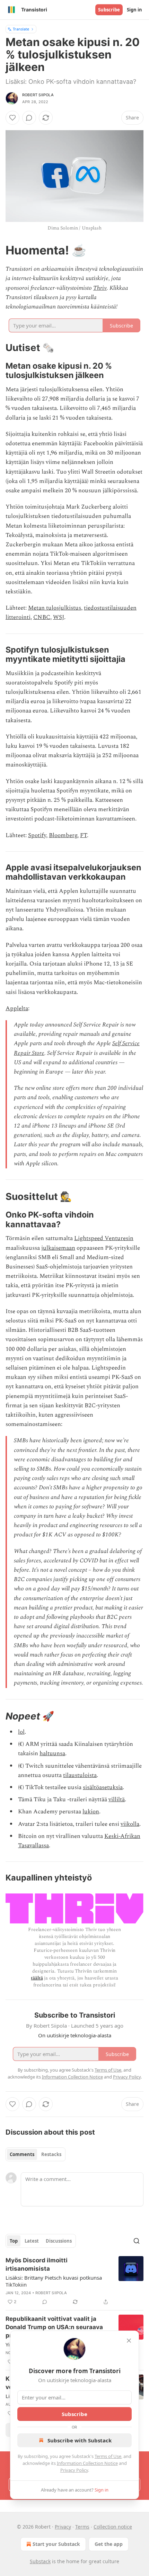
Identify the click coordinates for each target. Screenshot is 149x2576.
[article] (74, 2281)
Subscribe (109, 10)
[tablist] (36, 2154)
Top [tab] (14, 2241)
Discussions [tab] (59, 2241)
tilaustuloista (80, 1775)
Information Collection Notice (87, 2463)
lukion (91, 1812)
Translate (21, 29)
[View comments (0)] (29, 118)
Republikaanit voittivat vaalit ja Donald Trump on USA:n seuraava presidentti (54, 2327)
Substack (40, 2561)
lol (21, 1732)
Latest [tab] (32, 2241)
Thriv (100, 288)
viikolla (130, 1824)
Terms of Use (108, 2456)
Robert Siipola (38, 95)
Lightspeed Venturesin (104, 1238)
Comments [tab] (22, 2154)
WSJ (59, 617)
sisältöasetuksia (103, 1787)
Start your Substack (56, 2544)
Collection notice (113, 2527)
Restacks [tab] (51, 2154)
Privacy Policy (74, 2470)
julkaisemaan (58, 1248)
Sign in (134, 10)
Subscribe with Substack (80, 2440)
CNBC (42, 617)
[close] (129, 2341)
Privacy (63, 2527)
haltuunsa (52, 1753)
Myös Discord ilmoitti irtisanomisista (37, 2264)
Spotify (37, 835)
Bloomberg (63, 835)
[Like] (12, 118)
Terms (82, 2527)
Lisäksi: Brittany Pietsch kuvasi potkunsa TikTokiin (54, 2281)
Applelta (17, 1008)
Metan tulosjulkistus (55, 608)
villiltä (117, 1799)
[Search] (137, 2241)
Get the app (109, 2544)
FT (84, 835)
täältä (37, 1978)
